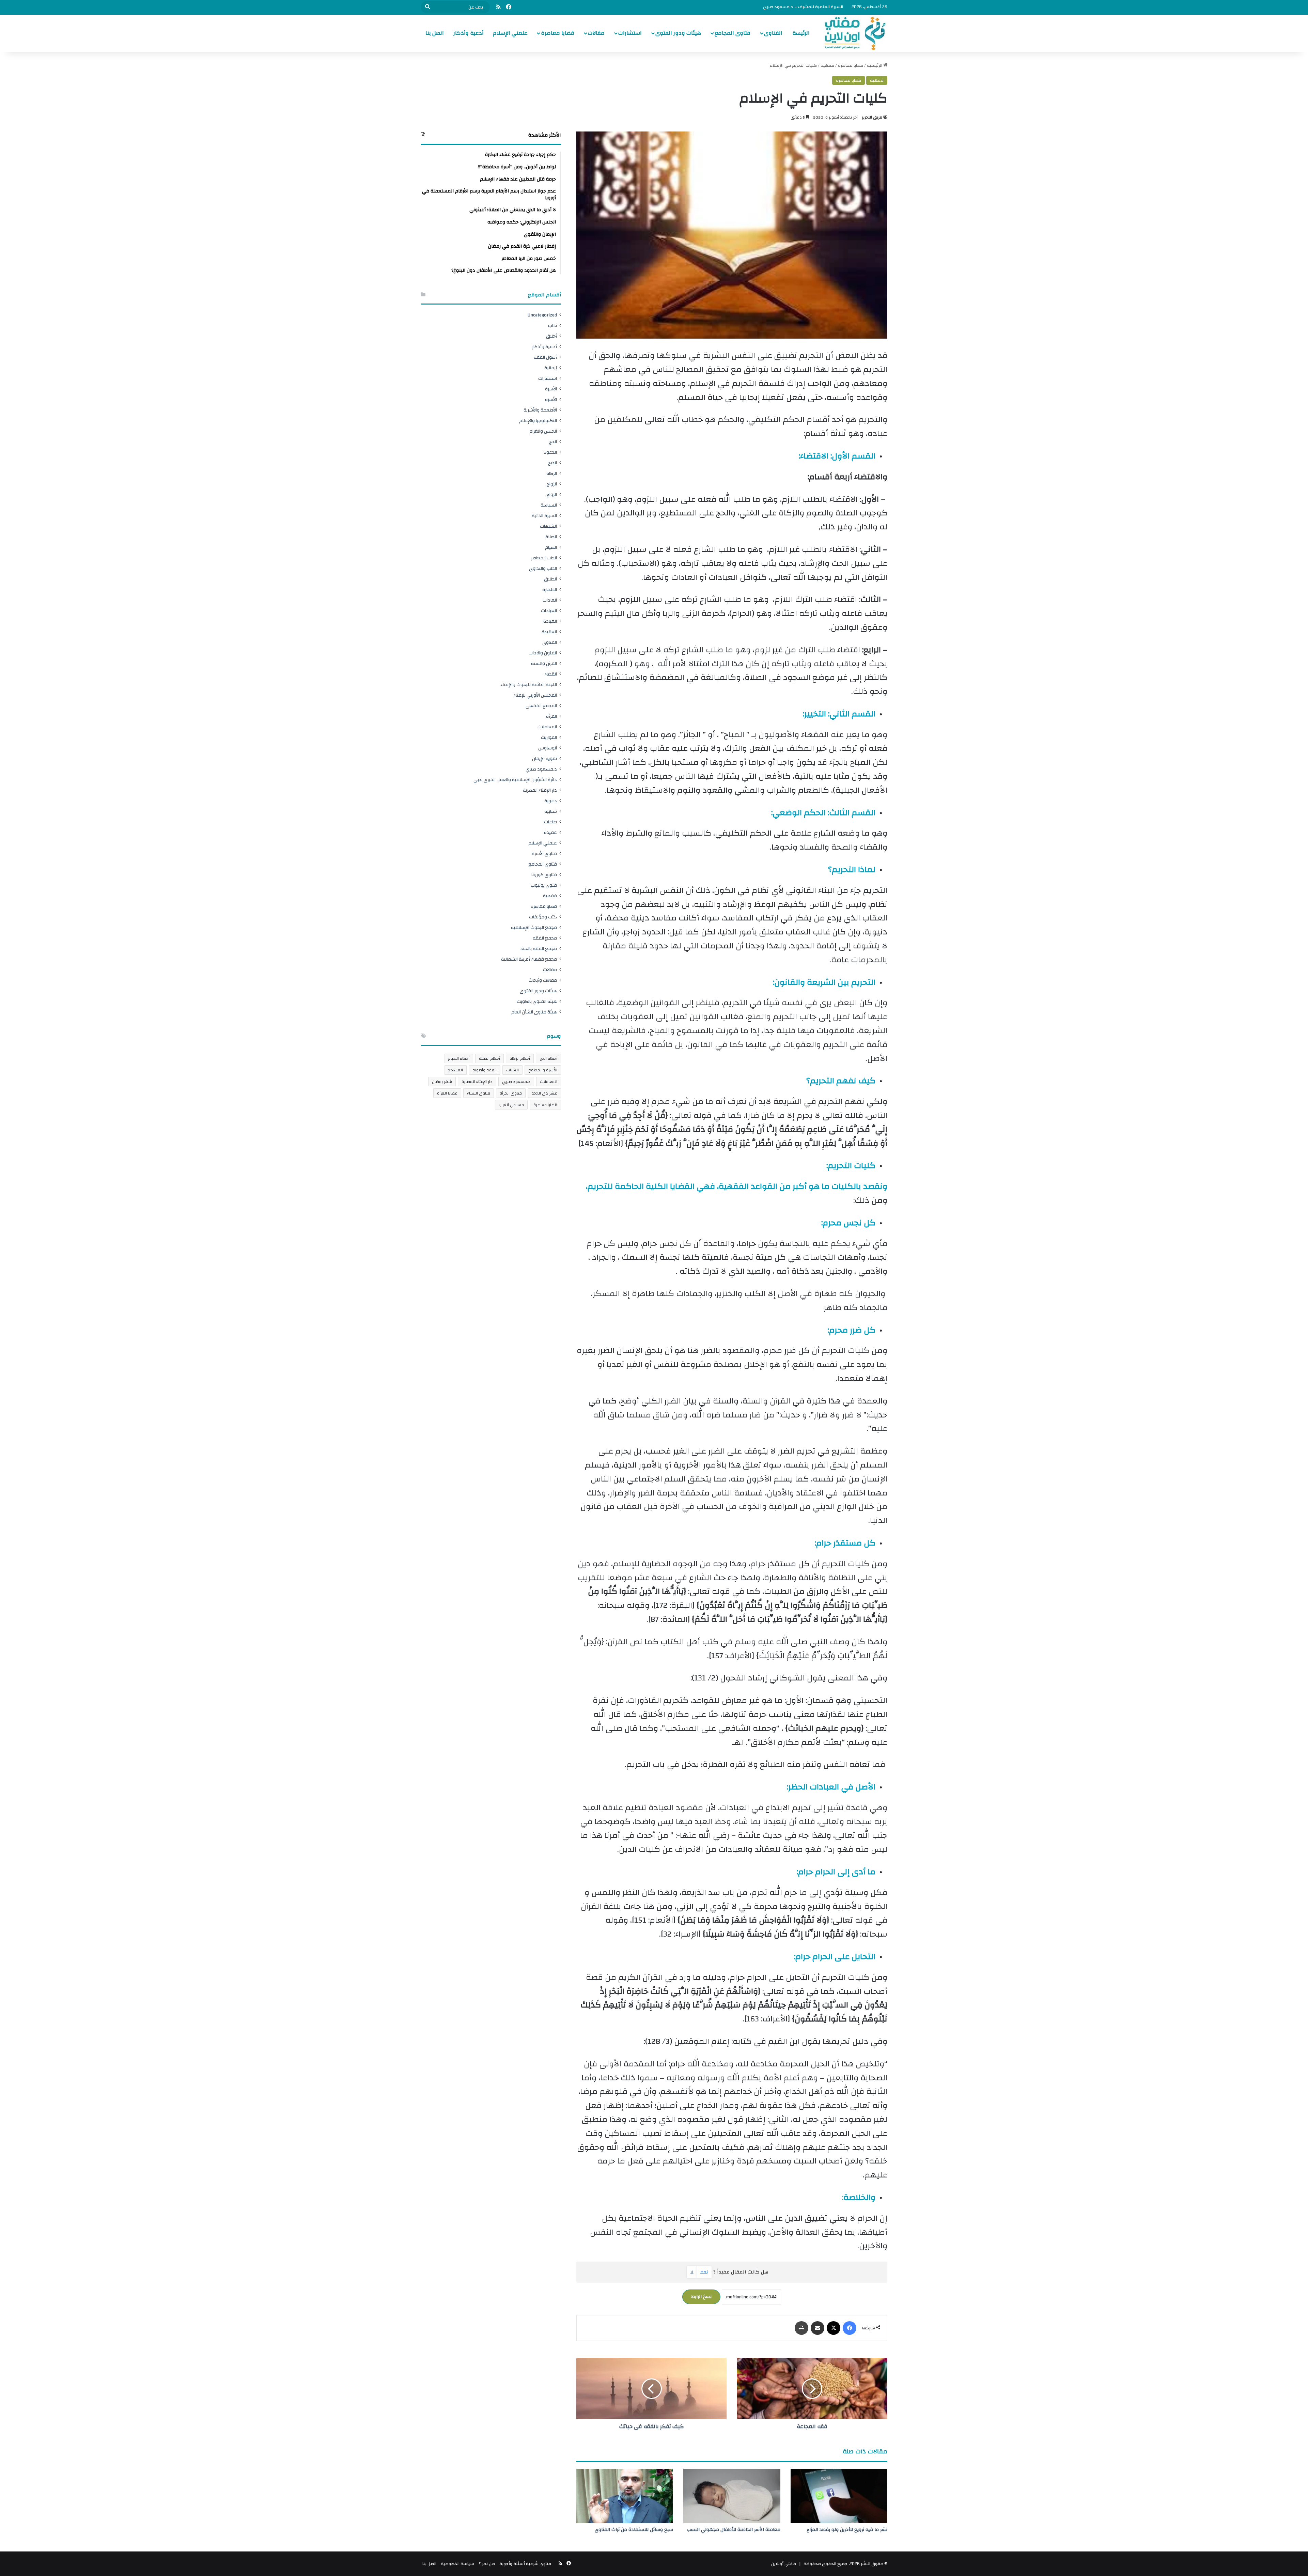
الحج (553, 442)
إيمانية (551, 368)
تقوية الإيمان (544, 758)
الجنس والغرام (543, 431)
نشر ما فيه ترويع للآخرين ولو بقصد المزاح (847, 2530)
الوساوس (548, 748)
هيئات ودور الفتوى (678, 33)
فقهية (827, 65)
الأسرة (551, 389)
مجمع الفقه (545, 938)
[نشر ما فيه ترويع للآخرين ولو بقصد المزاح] (839, 2496)
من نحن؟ (487, 2564)
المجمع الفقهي (541, 706)
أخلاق (551, 336)
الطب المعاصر (544, 558)
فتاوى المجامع (733, 33)
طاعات (550, 822)
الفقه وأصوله (485, 1070)
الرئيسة (801, 33)
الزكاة (552, 473)
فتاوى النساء (479, 1093)
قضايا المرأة (447, 1093)
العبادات (549, 611)
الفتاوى (773, 33)
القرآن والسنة (544, 663)
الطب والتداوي (543, 568)
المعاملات (547, 727)
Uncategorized (542, 315)
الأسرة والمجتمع (543, 1070)
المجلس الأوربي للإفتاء (535, 695)
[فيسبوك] (850, 2328)
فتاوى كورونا (544, 875)
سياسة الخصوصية (457, 2564)
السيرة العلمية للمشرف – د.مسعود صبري (803, 7)
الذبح (552, 463)
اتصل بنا (435, 33)
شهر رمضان (442, 1082)
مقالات (596, 33)
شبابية (551, 811)
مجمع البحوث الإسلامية (534, 927)
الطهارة (550, 589)
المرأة (551, 716)
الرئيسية (875, 65)
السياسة (549, 505)
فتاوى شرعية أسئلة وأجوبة (525, 2564)
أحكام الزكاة (520, 1058)
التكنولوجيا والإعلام (538, 421)
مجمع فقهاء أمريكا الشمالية (529, 959)
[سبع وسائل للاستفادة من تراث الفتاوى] (625, 2496)
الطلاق (550, 579)
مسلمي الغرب (511, 1105)
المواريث (549, 737)
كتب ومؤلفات (543, 917)
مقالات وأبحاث (543, 980)
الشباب (512, 1070)
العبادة (550, 621)
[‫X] (834, 2328)
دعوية (551, 801)
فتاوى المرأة (511, 1093)
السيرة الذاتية (544, 516)
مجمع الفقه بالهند (539, 949)
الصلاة (551, 537)
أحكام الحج (548, 1058)
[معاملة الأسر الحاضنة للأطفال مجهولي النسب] (732, 2496)
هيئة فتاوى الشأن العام (534, 1012)
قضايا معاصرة (558, 33)
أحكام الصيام (459, 1058)
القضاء (551, 674)
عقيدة (550, 832)
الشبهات (548, 526)
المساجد (456, 1070)
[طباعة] (801, 2328)
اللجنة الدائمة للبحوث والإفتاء (529, 685)
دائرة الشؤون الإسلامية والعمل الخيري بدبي (515, 780)
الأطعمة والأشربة (540, 410)
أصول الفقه (545, 357)
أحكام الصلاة (489, 1058)
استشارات (630, 33)
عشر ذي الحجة (544, 1093)
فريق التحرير (872, 117)
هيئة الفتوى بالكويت (537, 1001)
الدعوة (550, 452)
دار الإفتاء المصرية (540, 790)
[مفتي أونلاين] (854, 33)
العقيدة (549, 632)
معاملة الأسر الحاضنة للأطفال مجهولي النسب (734, 2530)
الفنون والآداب (543, 653)
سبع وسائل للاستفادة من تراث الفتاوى (634, 2530)
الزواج (552, 484)
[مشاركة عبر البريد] (817, 2328)
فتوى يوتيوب (544, 885)
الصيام (551, 547)
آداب (552, 325)
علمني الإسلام (510, 33)
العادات (550, 600)
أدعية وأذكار (468, 33)
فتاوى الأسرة (544, 854)
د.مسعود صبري (541, 769)
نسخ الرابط (701, 2297)
